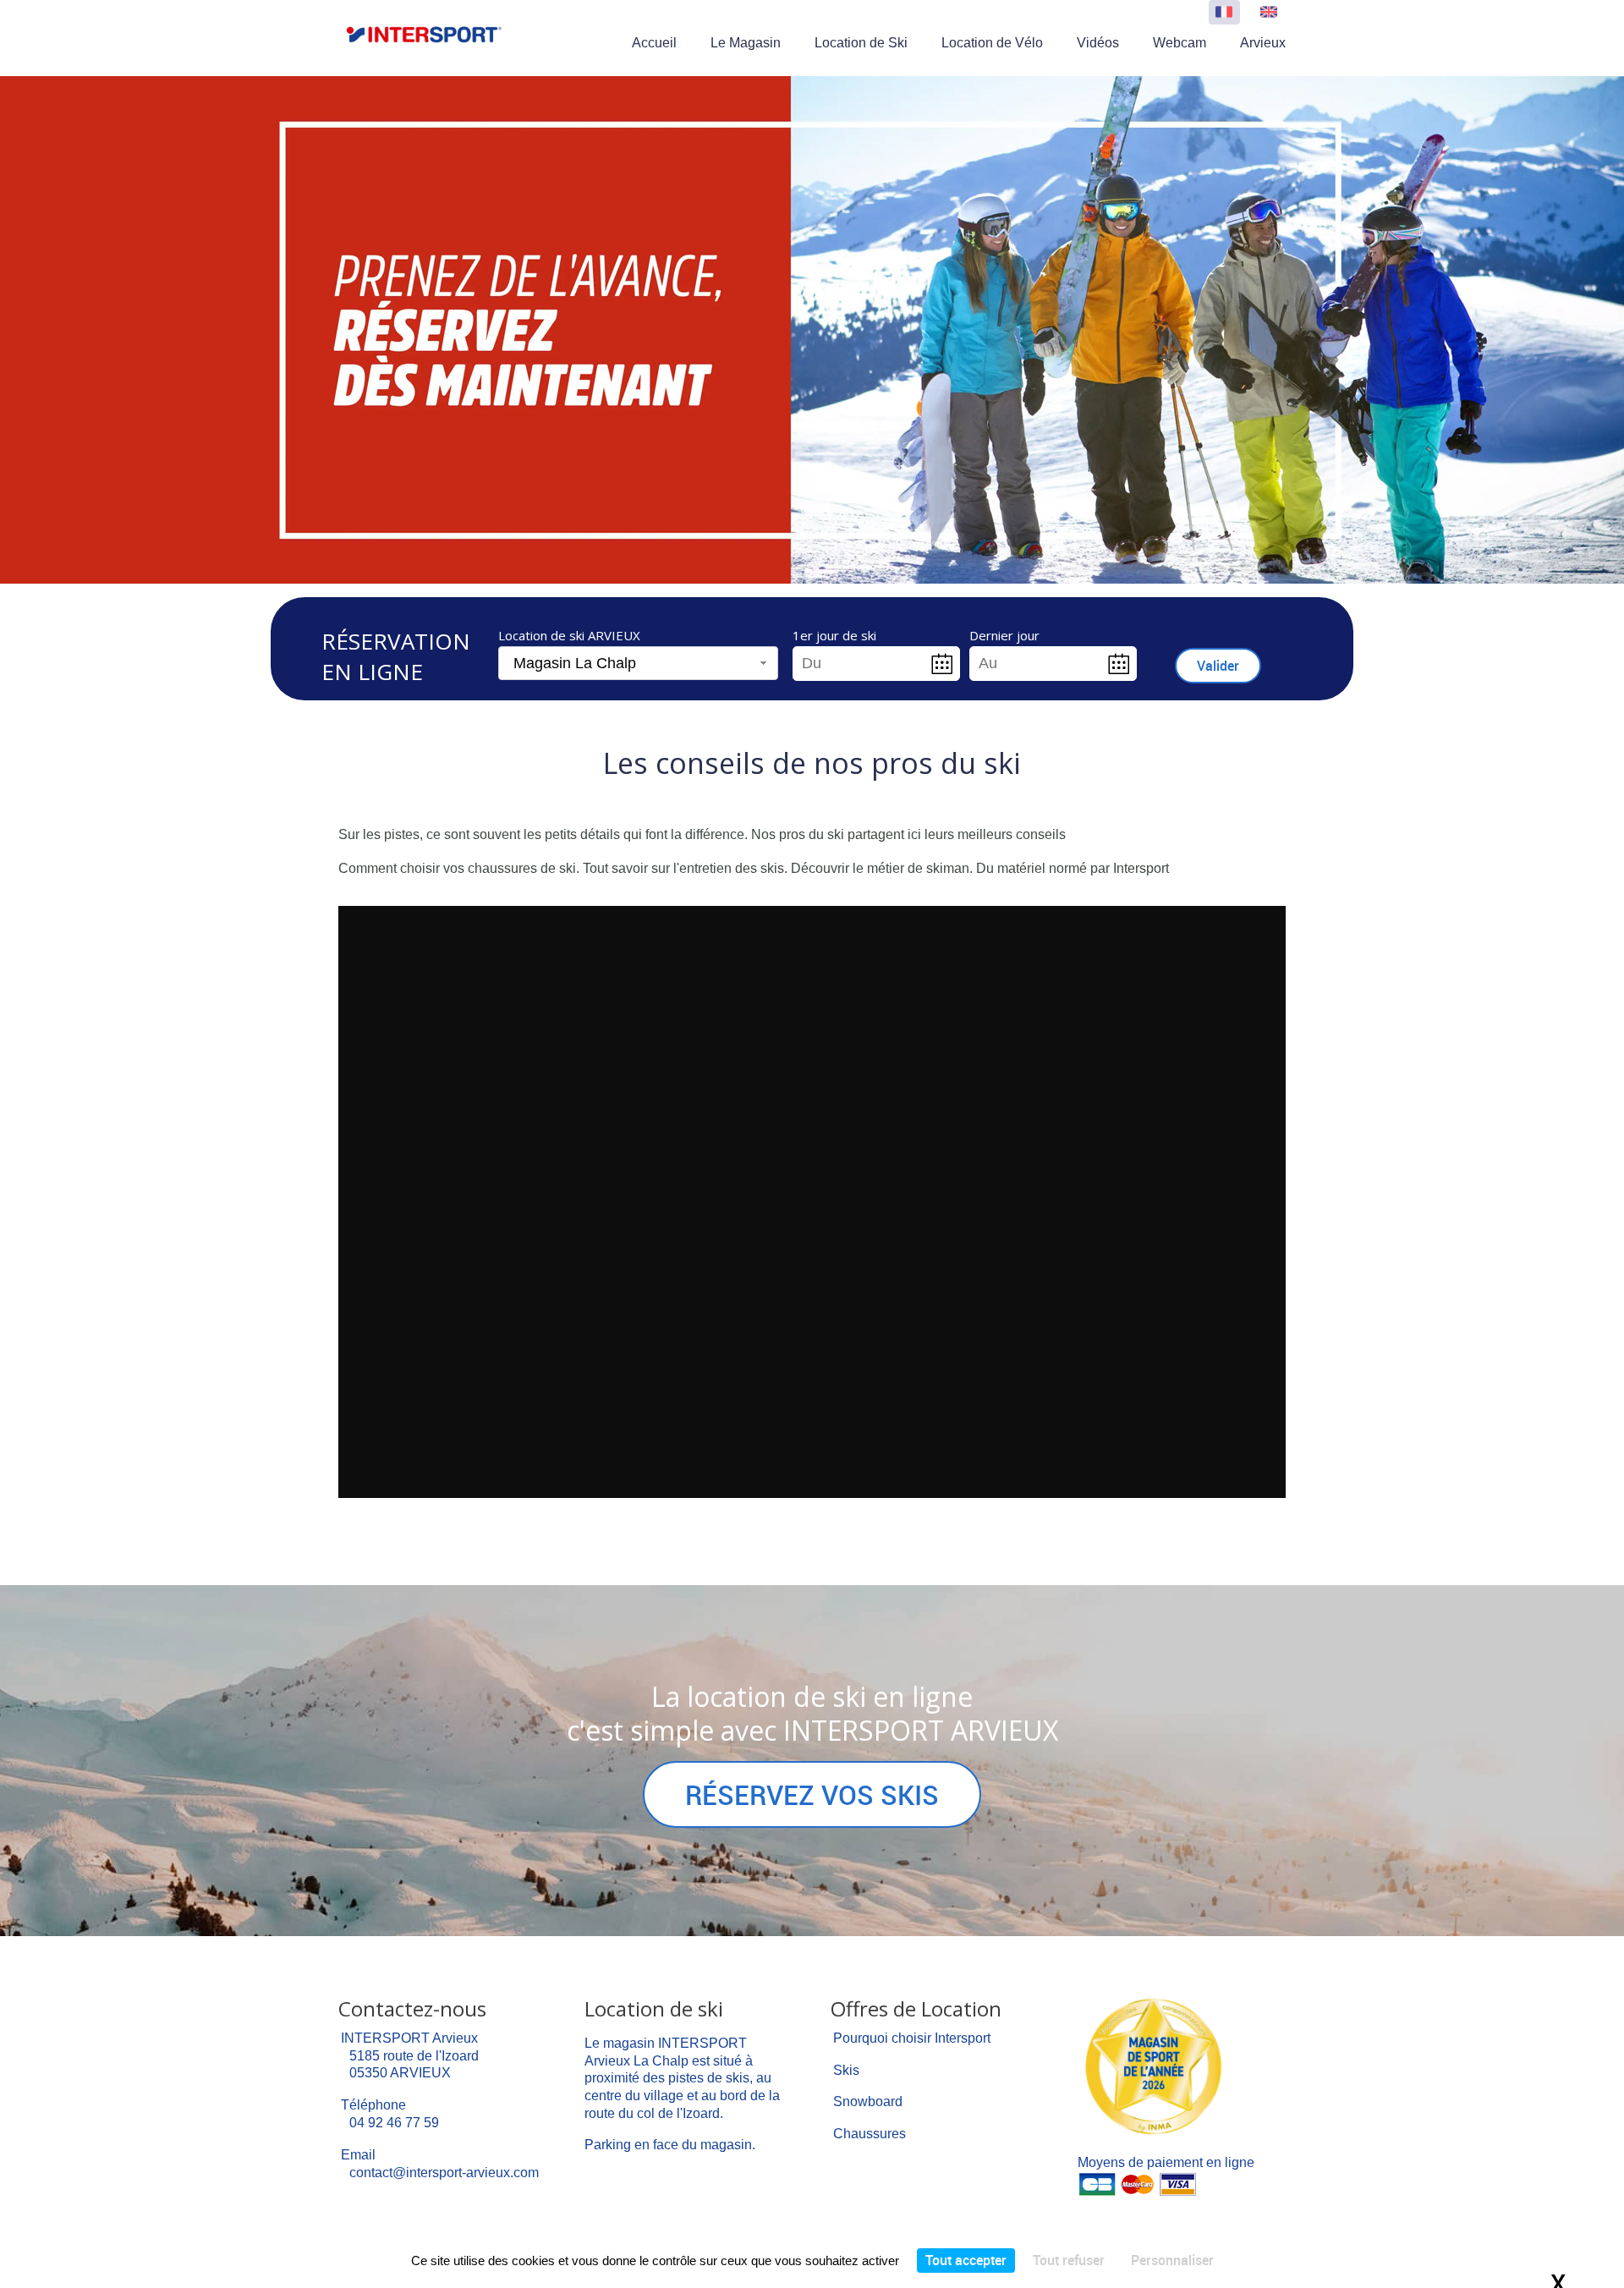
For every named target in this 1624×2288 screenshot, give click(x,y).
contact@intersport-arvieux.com (444, 2173)
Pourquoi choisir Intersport (912, 2038)
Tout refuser (1069, 2260)
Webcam (1180, 43)
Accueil (654, 43)
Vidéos (1098, 43)
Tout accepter (966, 2260)
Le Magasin (746, 43)
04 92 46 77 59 (394, 2123)
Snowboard (868, 2101)
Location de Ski (861, 43)
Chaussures (870, 2134)
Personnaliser (1172, 2260)
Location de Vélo (992, 43)
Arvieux (1263, 43)
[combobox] (638, 664)
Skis (846, 2070)
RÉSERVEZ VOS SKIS (812, 1794)
